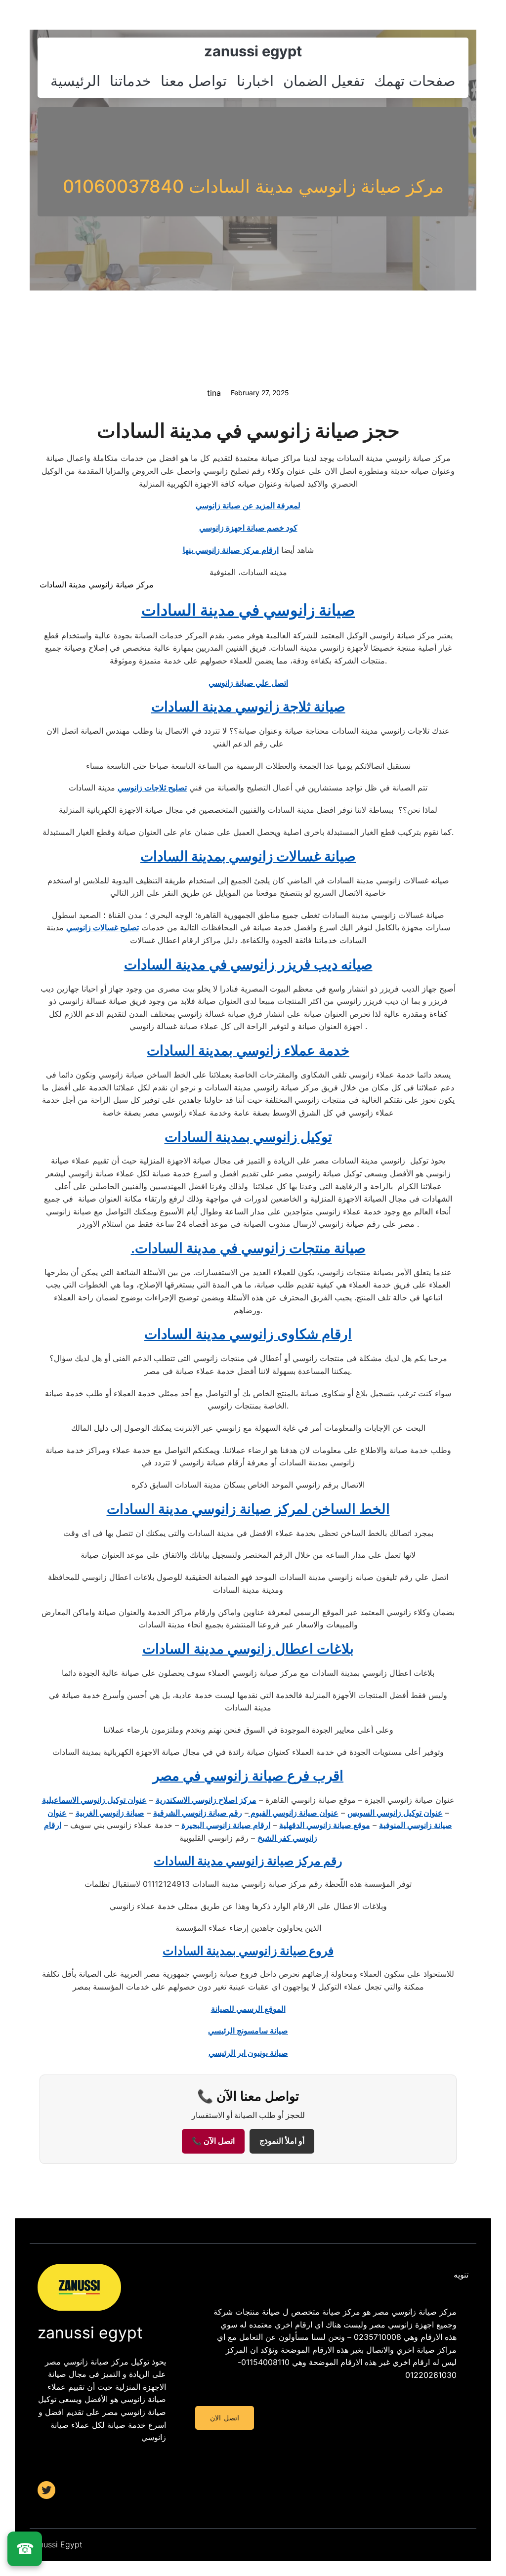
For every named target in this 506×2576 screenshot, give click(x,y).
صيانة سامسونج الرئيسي (248, 2031)
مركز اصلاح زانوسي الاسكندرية (206, 1800)
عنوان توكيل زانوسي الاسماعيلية (94, 1800)
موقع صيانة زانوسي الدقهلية (325, 1825)
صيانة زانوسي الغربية (110, 1813)
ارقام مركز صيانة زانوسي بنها (231, 550)
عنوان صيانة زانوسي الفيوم (294, 1813)
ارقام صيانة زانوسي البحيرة (226, 1825)
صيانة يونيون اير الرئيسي (248, 2053)
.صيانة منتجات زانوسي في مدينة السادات (248, 1248)
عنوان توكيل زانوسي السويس (395, 1813)
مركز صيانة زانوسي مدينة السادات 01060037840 (253, 186)
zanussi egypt (253, 51)
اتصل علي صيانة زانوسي (248, 683)
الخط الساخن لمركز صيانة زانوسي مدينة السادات (248, 1509)
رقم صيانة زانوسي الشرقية (198, 1813)
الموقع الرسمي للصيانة (248, 2009)
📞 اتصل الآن (213, 2141)
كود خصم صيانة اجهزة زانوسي (248, 528)
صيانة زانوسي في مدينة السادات (248, 610)
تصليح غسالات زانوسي (103, 927)
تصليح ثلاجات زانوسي (152, 788)
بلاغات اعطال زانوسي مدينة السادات (248, 1649)
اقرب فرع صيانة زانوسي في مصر (248, 1776)
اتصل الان (224, 2418)
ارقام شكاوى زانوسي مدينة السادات (248, 1334)
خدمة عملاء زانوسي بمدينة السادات (248, 1050)
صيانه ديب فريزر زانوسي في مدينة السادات (248, 964)
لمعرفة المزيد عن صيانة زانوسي (248, 505)
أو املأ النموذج (282, 2141)
